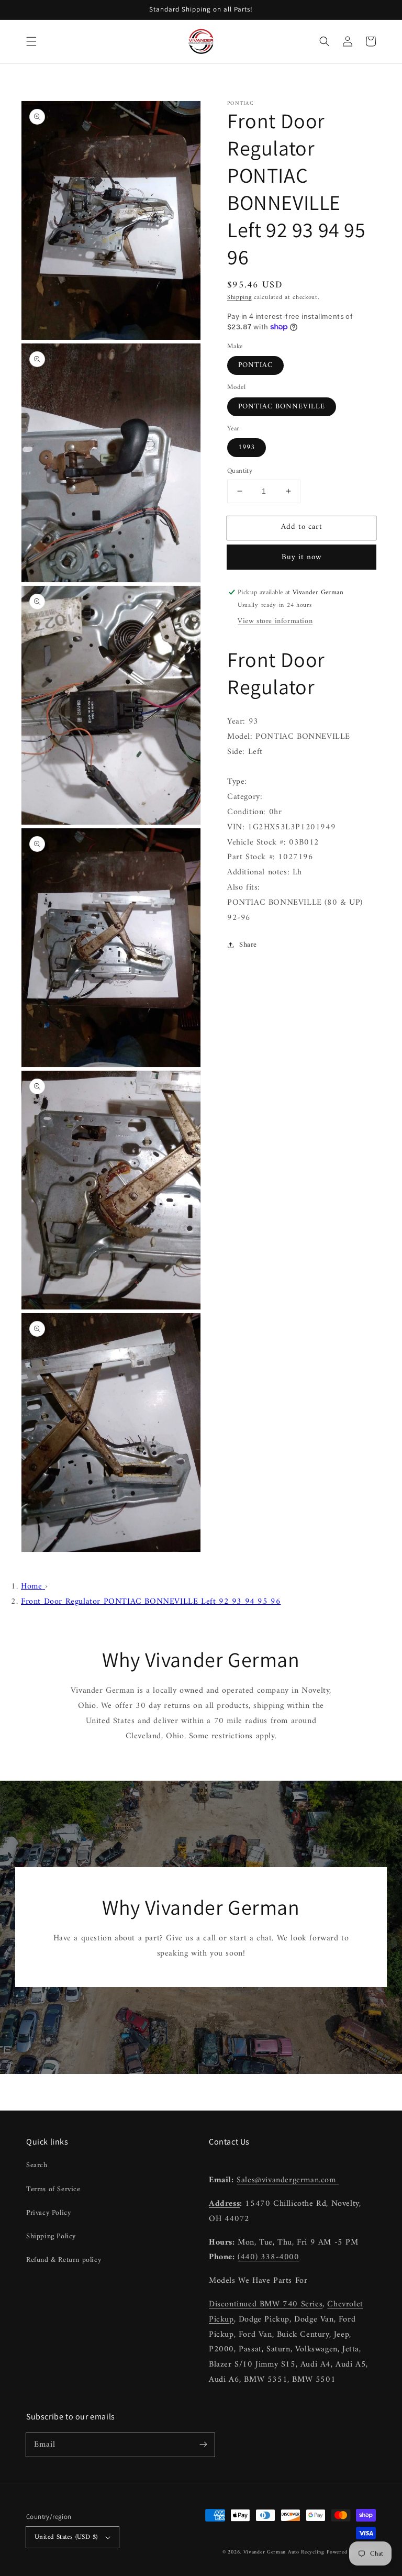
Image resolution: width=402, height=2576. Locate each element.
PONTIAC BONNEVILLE (282, 407)
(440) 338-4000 (268, 2257)
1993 (247, 447)
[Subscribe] (203, 2445)
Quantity (240, 471)
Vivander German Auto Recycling (284, 2552)
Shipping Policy (51, 2236)
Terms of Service (53, 2189)
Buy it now (302, 557)
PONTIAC (255, 365)
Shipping (239, 298)
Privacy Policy (48, 2213)
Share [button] (248, 945)
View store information (275, 621)
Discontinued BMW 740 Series (266, 2304)
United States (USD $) (66, 2537)
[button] (31, 41)
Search (37, 2165)
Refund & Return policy (64, 2260)
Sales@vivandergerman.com (288, 2180)
